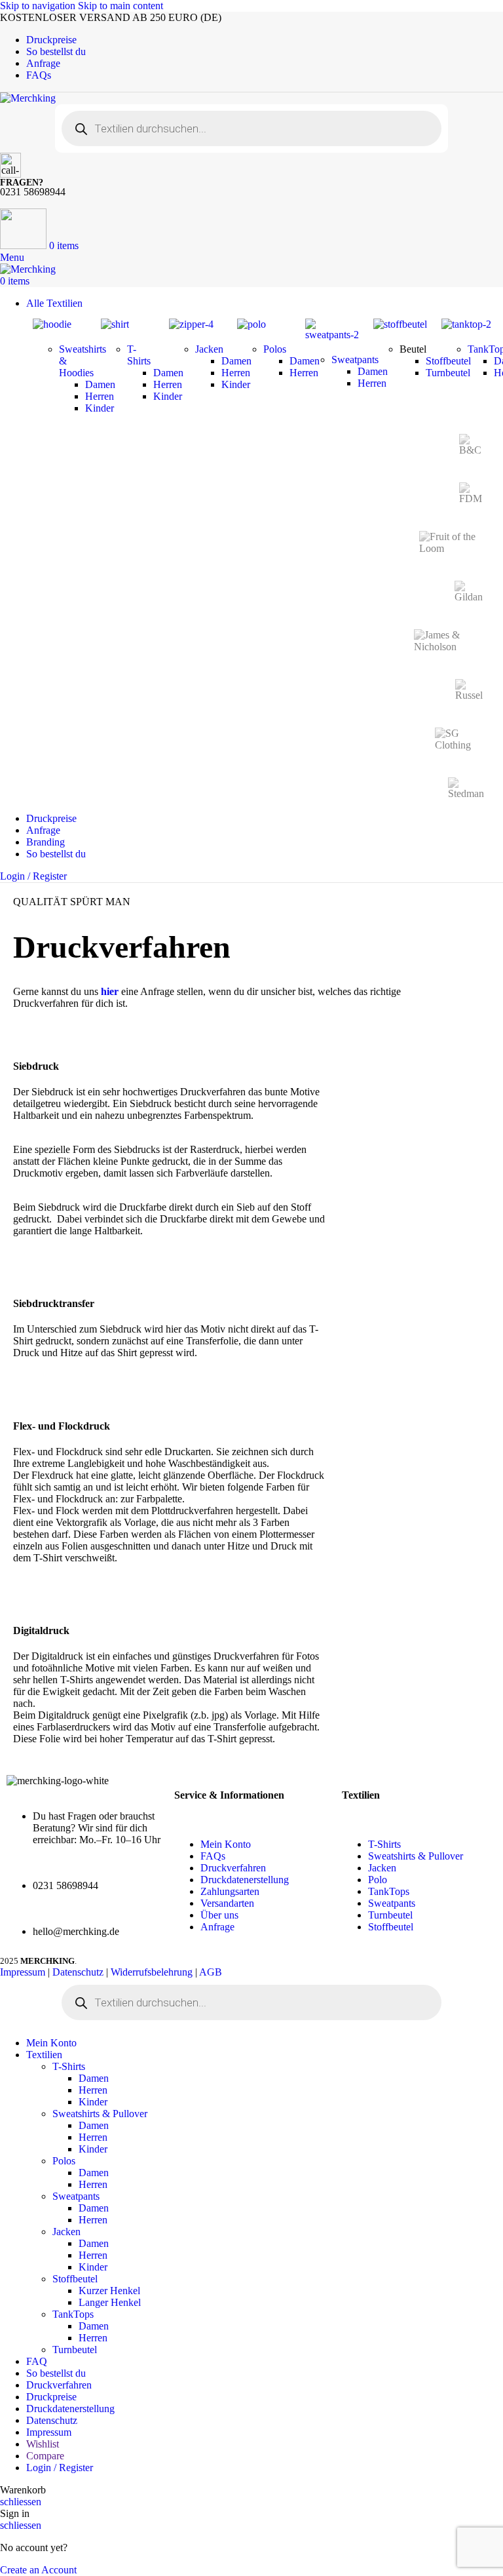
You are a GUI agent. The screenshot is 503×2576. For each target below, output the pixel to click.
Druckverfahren (233, 1868)
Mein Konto (226, 1844)
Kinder (93, 2102)
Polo (378, 1880)
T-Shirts (139, 355)
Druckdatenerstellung (245, 1880)
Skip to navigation (39, 6)
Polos (275, 349)
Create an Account (38, 2570)
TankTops (389, 1891)
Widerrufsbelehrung (152, 1972)
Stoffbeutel (391, 1927)
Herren (93, 2090)
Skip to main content (121, 6)
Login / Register (60, 2468)
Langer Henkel (110, 2302)
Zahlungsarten (230, 1891)
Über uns (219, 1915)
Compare (45, 2456)
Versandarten (227, 1903)
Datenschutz (78, 1972)
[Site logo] (28, 98)
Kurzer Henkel (109, 2291)
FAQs (213, 1856)
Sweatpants (355, 360)
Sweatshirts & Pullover (416, 1856)
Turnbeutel (390, 1915)
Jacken (209, 349)
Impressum (23, 1972)
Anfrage (217, 1927)
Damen (94, 2078)
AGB (211, 1972)
